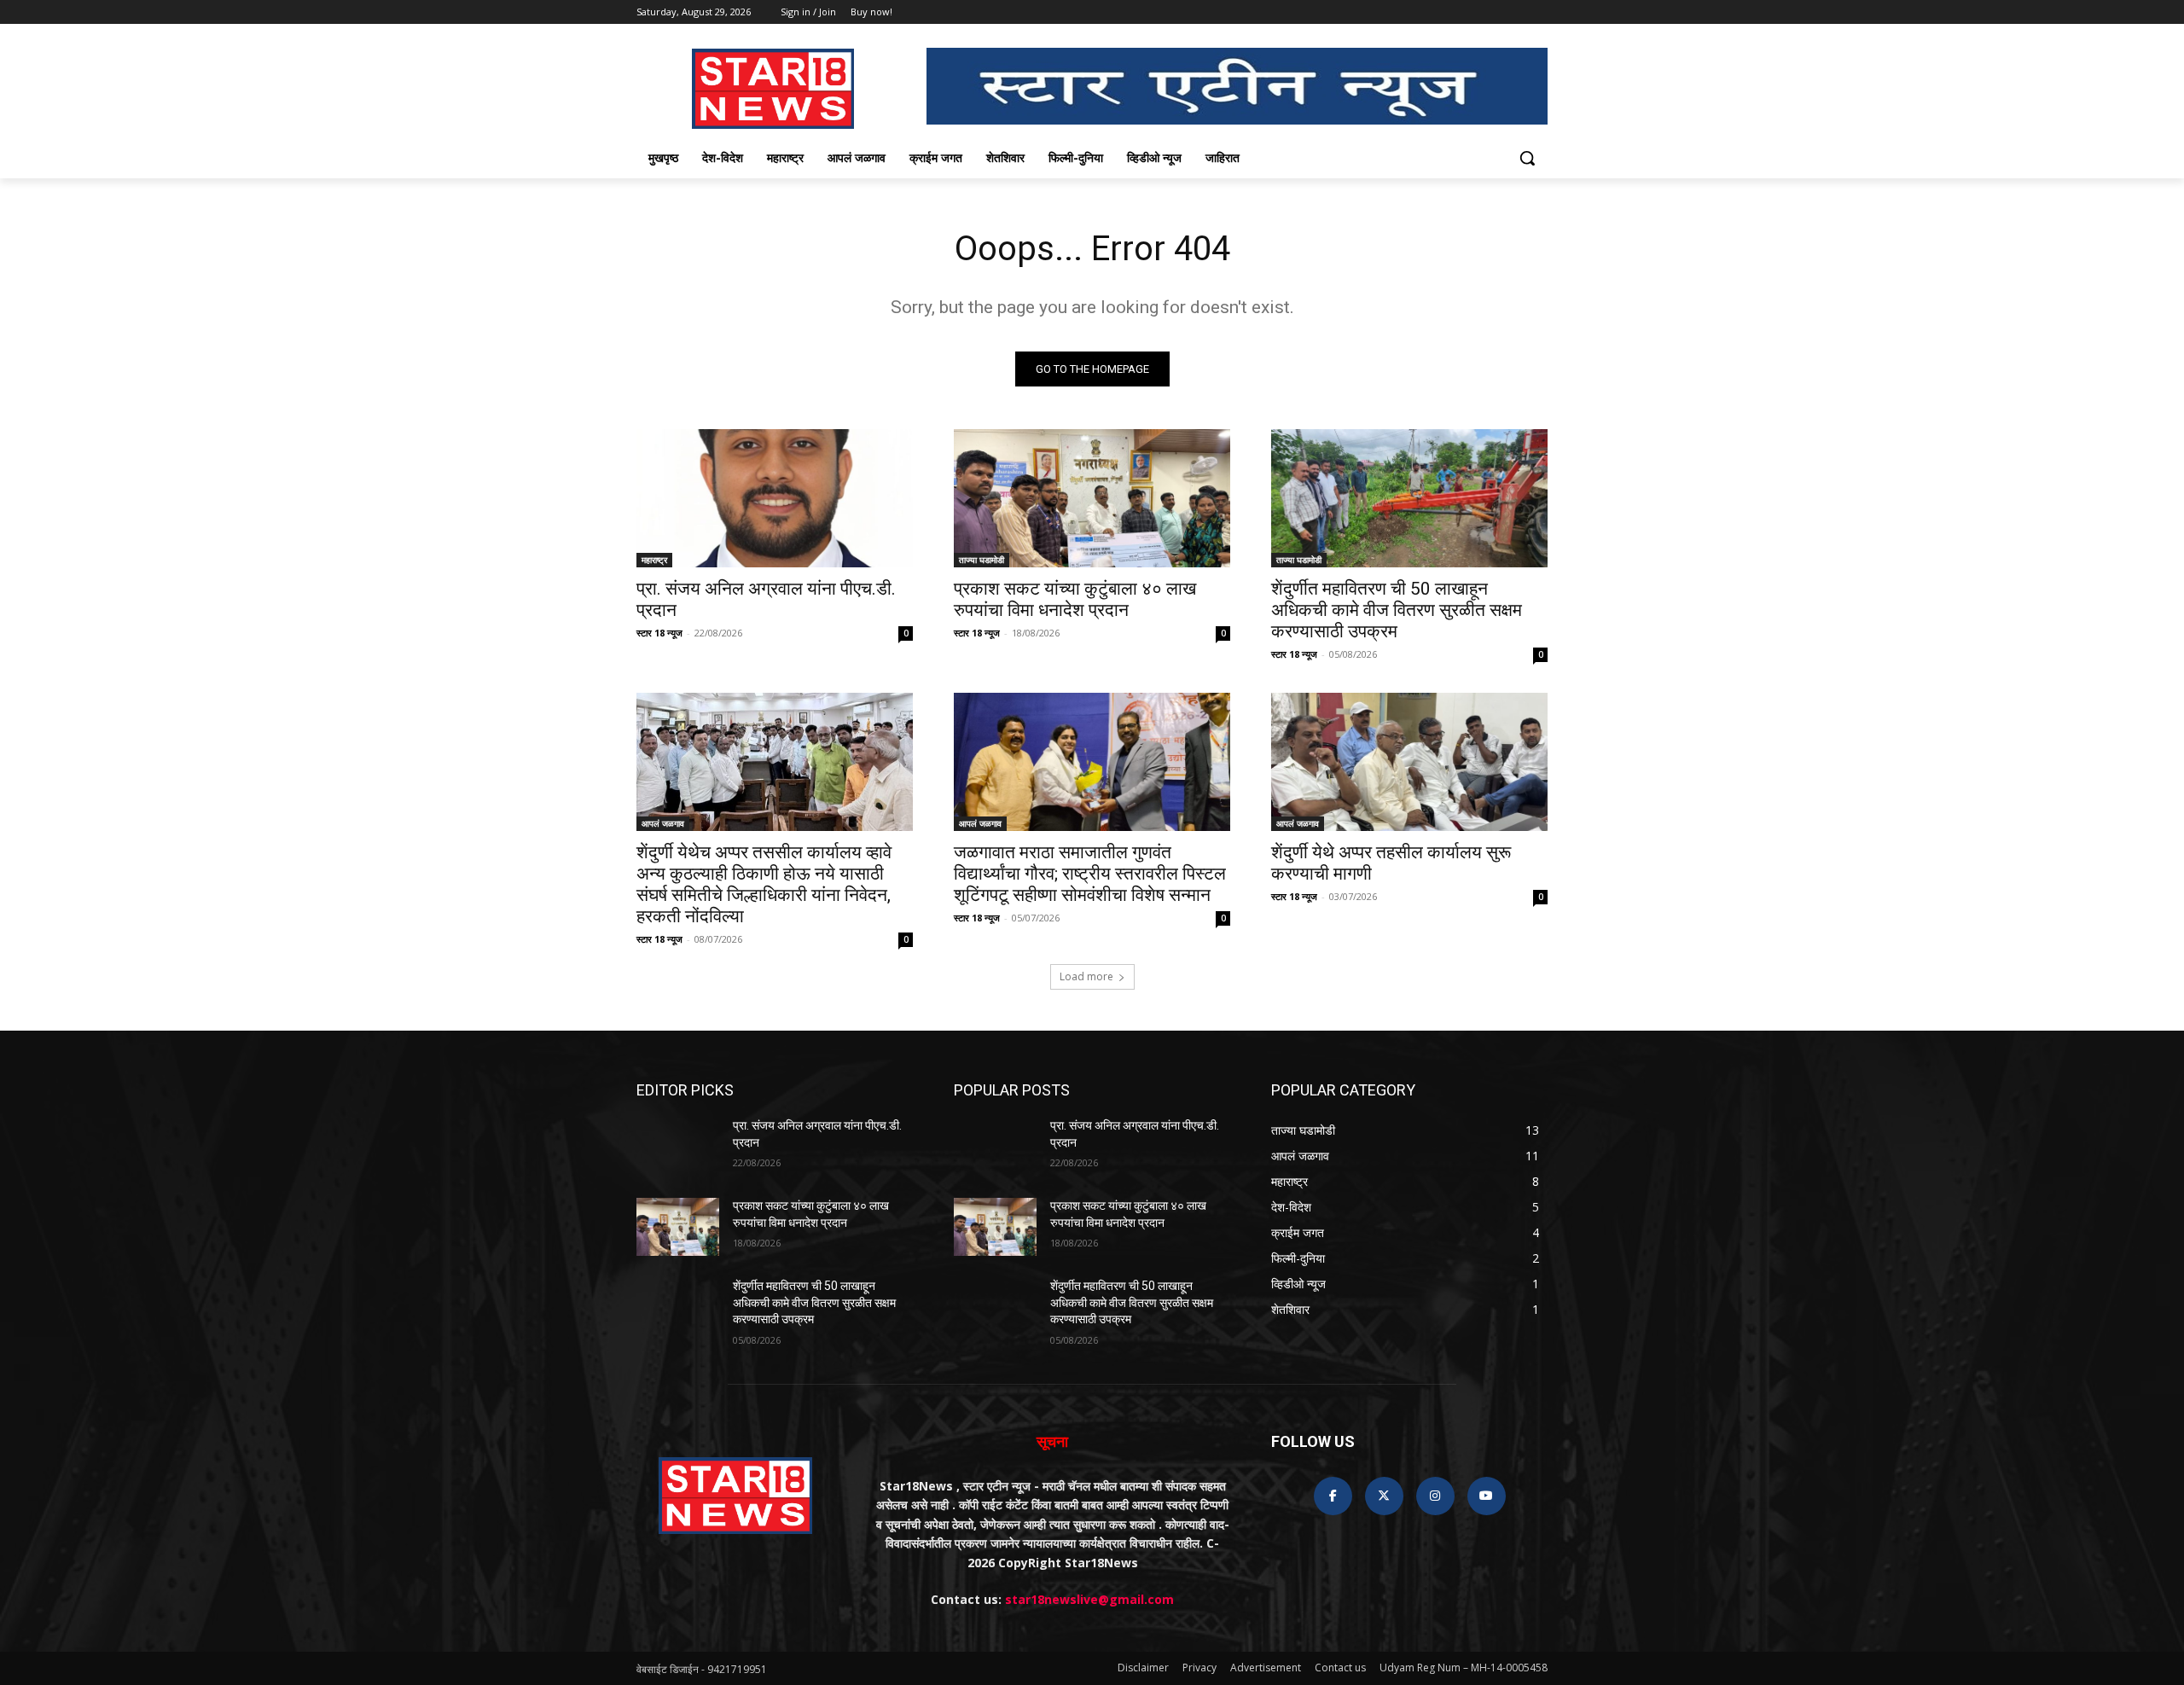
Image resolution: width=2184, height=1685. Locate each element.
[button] (1527, 158)
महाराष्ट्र (654, 560)
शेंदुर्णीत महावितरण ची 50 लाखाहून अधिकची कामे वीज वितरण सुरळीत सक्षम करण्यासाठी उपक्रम (1397, 610)
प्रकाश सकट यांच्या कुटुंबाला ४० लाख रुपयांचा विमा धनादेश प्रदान (1075, 599)
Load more (1086, 976)
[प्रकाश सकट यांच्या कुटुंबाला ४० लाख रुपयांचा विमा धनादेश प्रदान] (1092, 498)
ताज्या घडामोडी (982, 560)
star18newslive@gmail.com (1089, 1599)
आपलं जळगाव (663, 823)
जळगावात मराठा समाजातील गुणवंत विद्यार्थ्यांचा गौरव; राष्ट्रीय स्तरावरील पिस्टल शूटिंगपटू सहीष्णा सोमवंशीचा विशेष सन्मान (1090, 874)
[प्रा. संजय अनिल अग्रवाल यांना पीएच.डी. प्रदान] (775, 498)
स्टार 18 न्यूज (659, 633)
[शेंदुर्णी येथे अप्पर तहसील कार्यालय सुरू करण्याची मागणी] (1409, 762)
